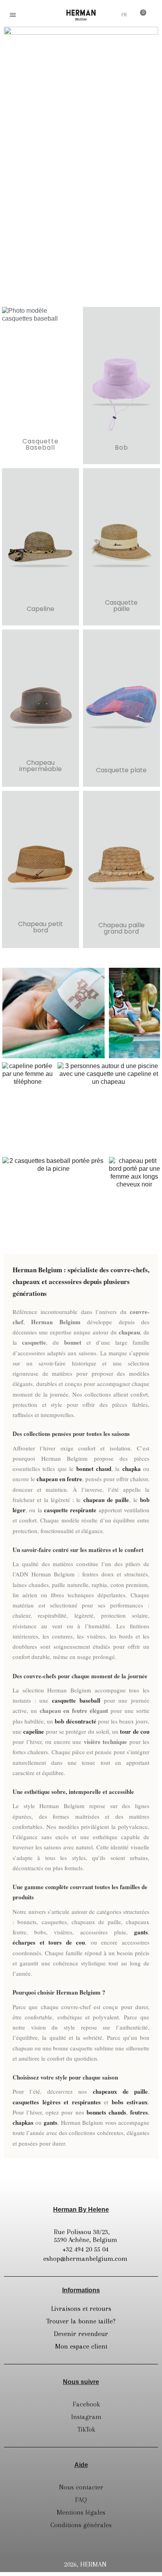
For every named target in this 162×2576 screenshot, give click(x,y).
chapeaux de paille (120, 2091)
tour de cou (135, 1731)
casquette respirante (70, 1510)
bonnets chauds (106, 2112)
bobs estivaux (130, 2102)
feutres (139, 2112)
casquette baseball (76, 1700)
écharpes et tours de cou (49, 1942)
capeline (34, 1731)
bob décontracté (75, 1721)
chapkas (23, 2122)
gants (141, 1932)
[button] (32, 15)
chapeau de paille (106, 1500)
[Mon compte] (109, 16)
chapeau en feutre (59, 1479)
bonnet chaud (94, 1469)
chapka (132, 1469)
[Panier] (140, 15)
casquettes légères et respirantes (57, 2102)
